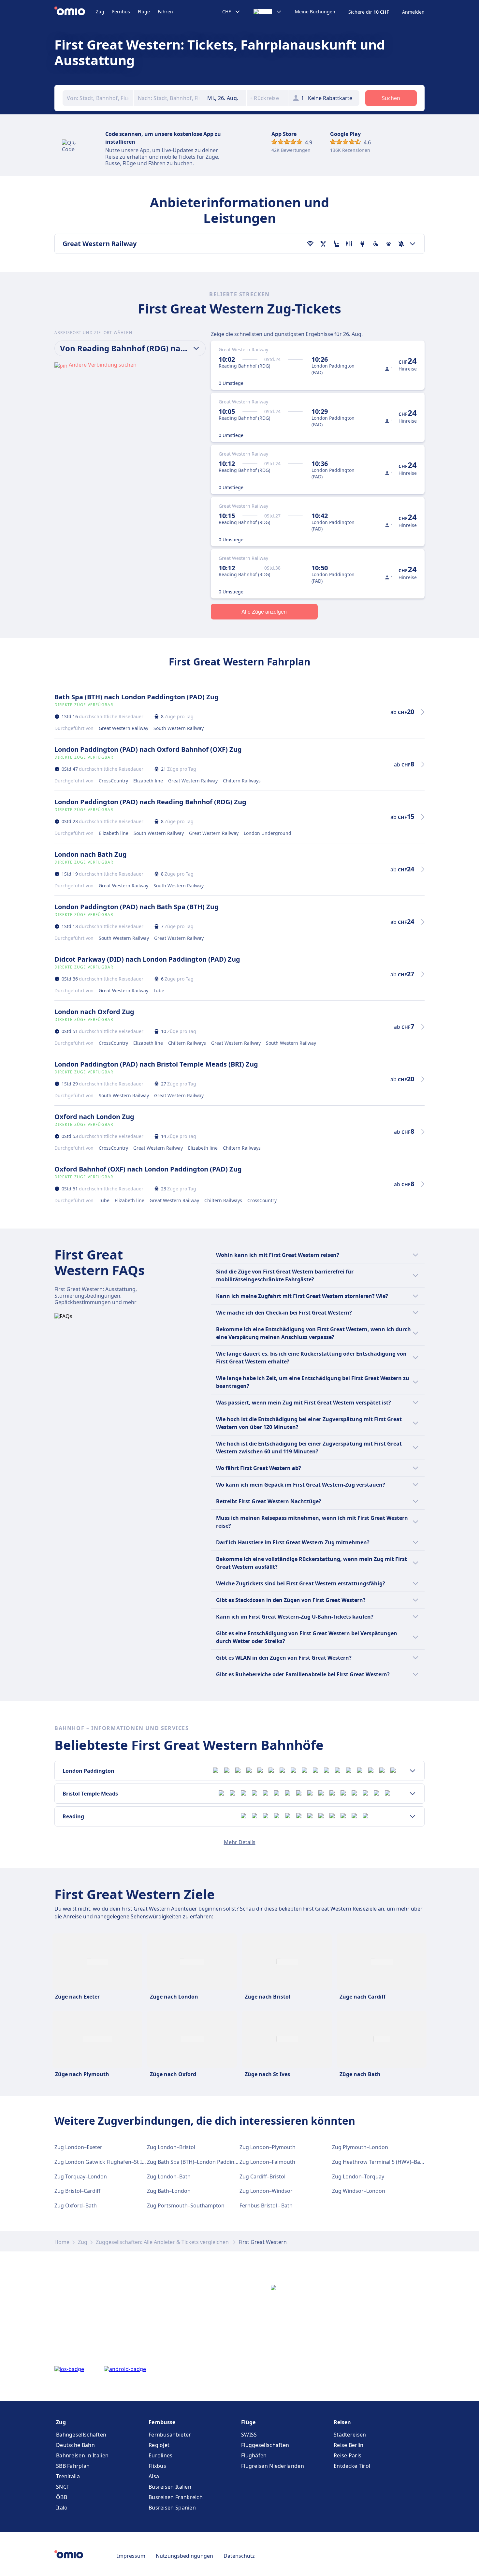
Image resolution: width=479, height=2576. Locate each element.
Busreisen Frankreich (176, 2497)
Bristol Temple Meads (90, 1794)
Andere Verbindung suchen (103, 365)
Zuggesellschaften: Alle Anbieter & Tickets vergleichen (163, 2242)
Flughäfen (254, 2455)
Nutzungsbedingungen (184, 2556)
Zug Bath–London (169, 2191)
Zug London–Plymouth (268, 2147)
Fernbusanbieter (170, 2435)
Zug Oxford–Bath (76, 2205)
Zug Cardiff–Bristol (262, 2176)
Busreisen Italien (170, 2487)
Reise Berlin (349, 2445)
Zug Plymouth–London (360, 2147)
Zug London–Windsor (266, 2191)
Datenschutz (239, 2556)
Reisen (342, 2422)
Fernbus (121, 12)
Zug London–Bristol (171, 2147)
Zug (100, 12)
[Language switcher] (268, 12)
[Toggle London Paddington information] (413, 1771)
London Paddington (88, 1771)
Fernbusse (162, 2422)
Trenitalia (68, 2476)
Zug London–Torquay (358, 2176)
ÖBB (62, 2497)
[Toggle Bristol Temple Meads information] (413, 1794)
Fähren (165, 12)
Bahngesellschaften (81, 2435)
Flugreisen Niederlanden (273, 2466)
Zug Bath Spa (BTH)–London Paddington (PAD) (204, 2162)
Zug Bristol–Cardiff (77, 2191)
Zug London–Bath (169, 2176)
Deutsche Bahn (75, 2445)
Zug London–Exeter (78, 2147)
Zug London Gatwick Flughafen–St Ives (102, 2162)
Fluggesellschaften (265, 2445)
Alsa (154, 2476)
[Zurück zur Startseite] (75, 12)
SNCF (63, 2487)
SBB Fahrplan (73, 2466)
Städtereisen (350, 2435)
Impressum (131, 2556)
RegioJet (159, 2445)
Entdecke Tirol (352, 2466)
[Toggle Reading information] (413, 1816)
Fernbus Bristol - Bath (266, 2205)
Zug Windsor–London (359, 2191)
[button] (225, 98)
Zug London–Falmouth (267, 2162)
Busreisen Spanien (172, 2508)
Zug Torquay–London (81, 2176)
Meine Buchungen (315, 12)
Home (62, 2242)
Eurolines (161, 2455)
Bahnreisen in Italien (82, 2455)
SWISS (249, 2435)
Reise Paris (348, 2455)
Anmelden (413, 12)
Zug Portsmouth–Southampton (186, 2205)
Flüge (144, 12)
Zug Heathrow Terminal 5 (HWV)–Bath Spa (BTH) (391, 2162)
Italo (62, 2508)
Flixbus (157, 2466)
